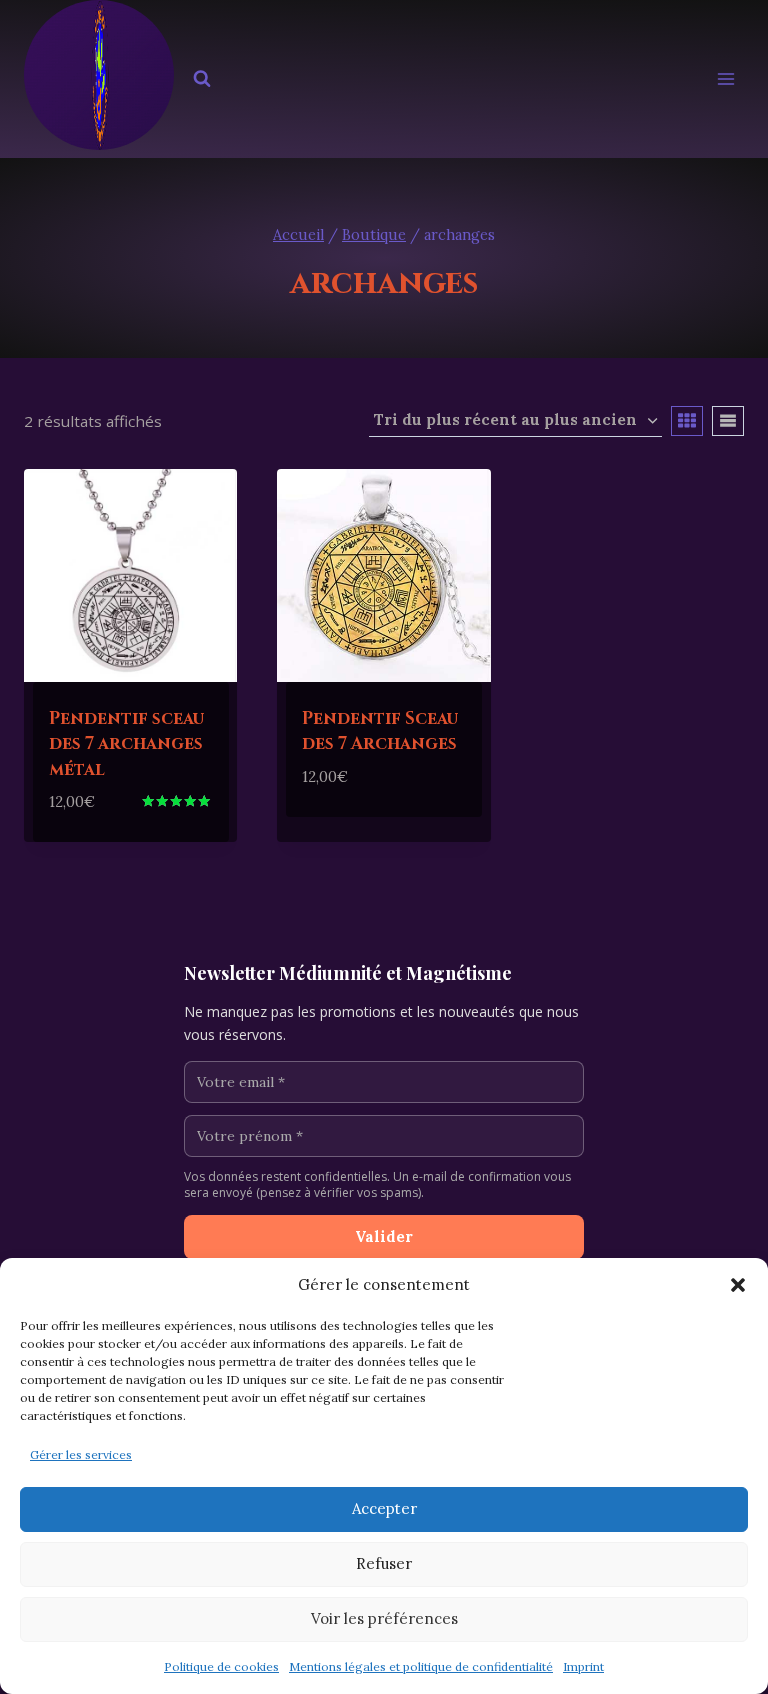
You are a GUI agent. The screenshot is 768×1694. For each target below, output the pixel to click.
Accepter (384, 1508)
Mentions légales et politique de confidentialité (421, 1666)
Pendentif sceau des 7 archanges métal (126, 744)
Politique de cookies (221, 1666)
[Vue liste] (728, 421)
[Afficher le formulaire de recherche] (202, 79)
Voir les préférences (384, 1618)
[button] (738, 1285)
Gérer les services (81, 1454)
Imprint (583, 1666)
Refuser (384, 1563)
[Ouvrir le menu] (725, 79)
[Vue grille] (687, 421)
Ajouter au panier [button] (382, 808)
